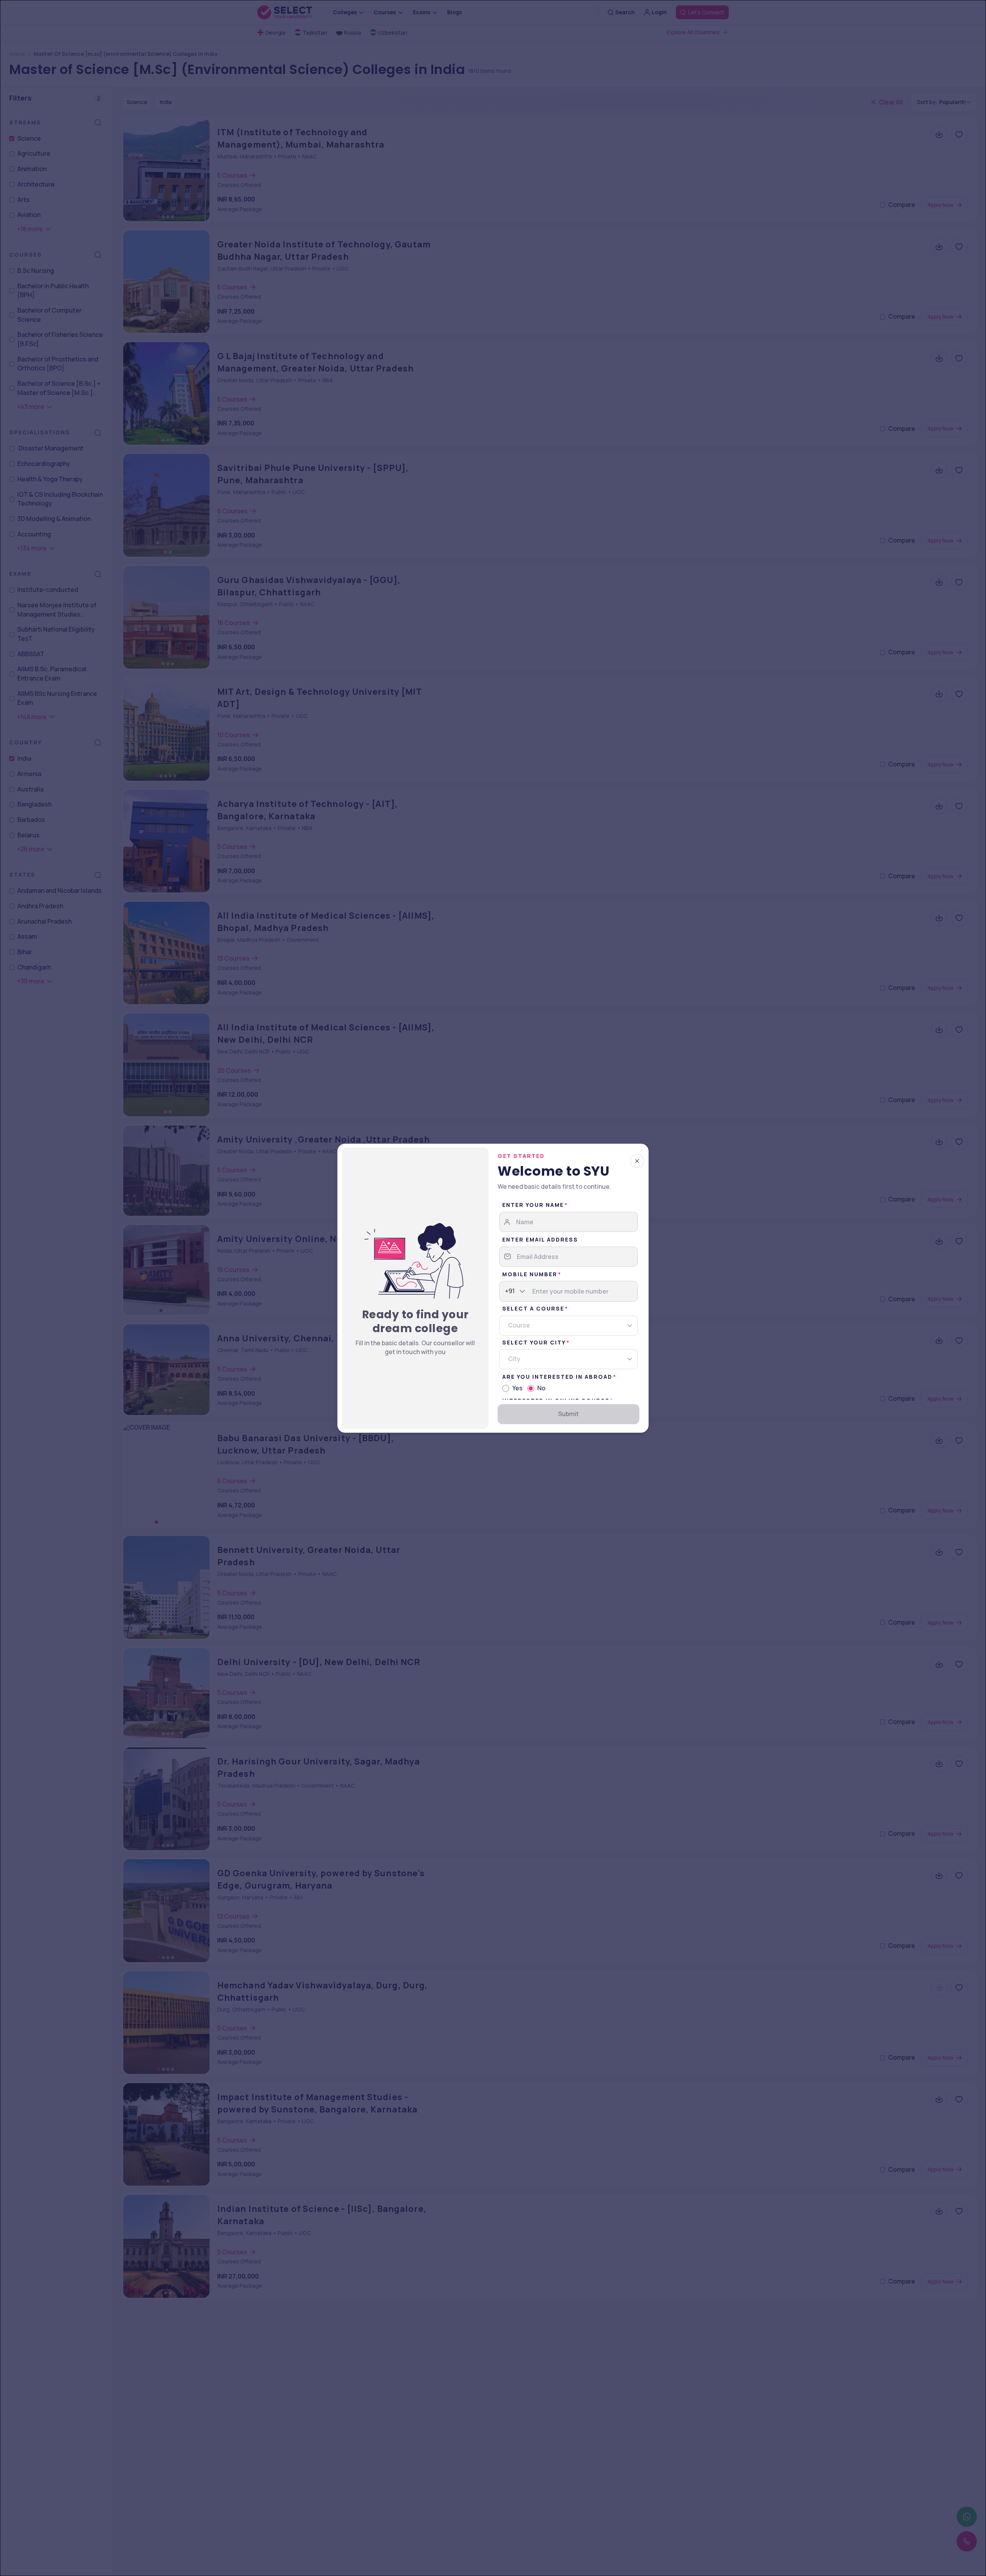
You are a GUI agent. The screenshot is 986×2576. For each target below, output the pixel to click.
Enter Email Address (540, 1239)
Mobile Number (530, 1274)
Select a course (533, 1308)
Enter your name (533, 1205)
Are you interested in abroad (557, 1377)
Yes (517, 1388)
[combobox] (505, 1291)
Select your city (534, 1342)
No (541, 1388)
